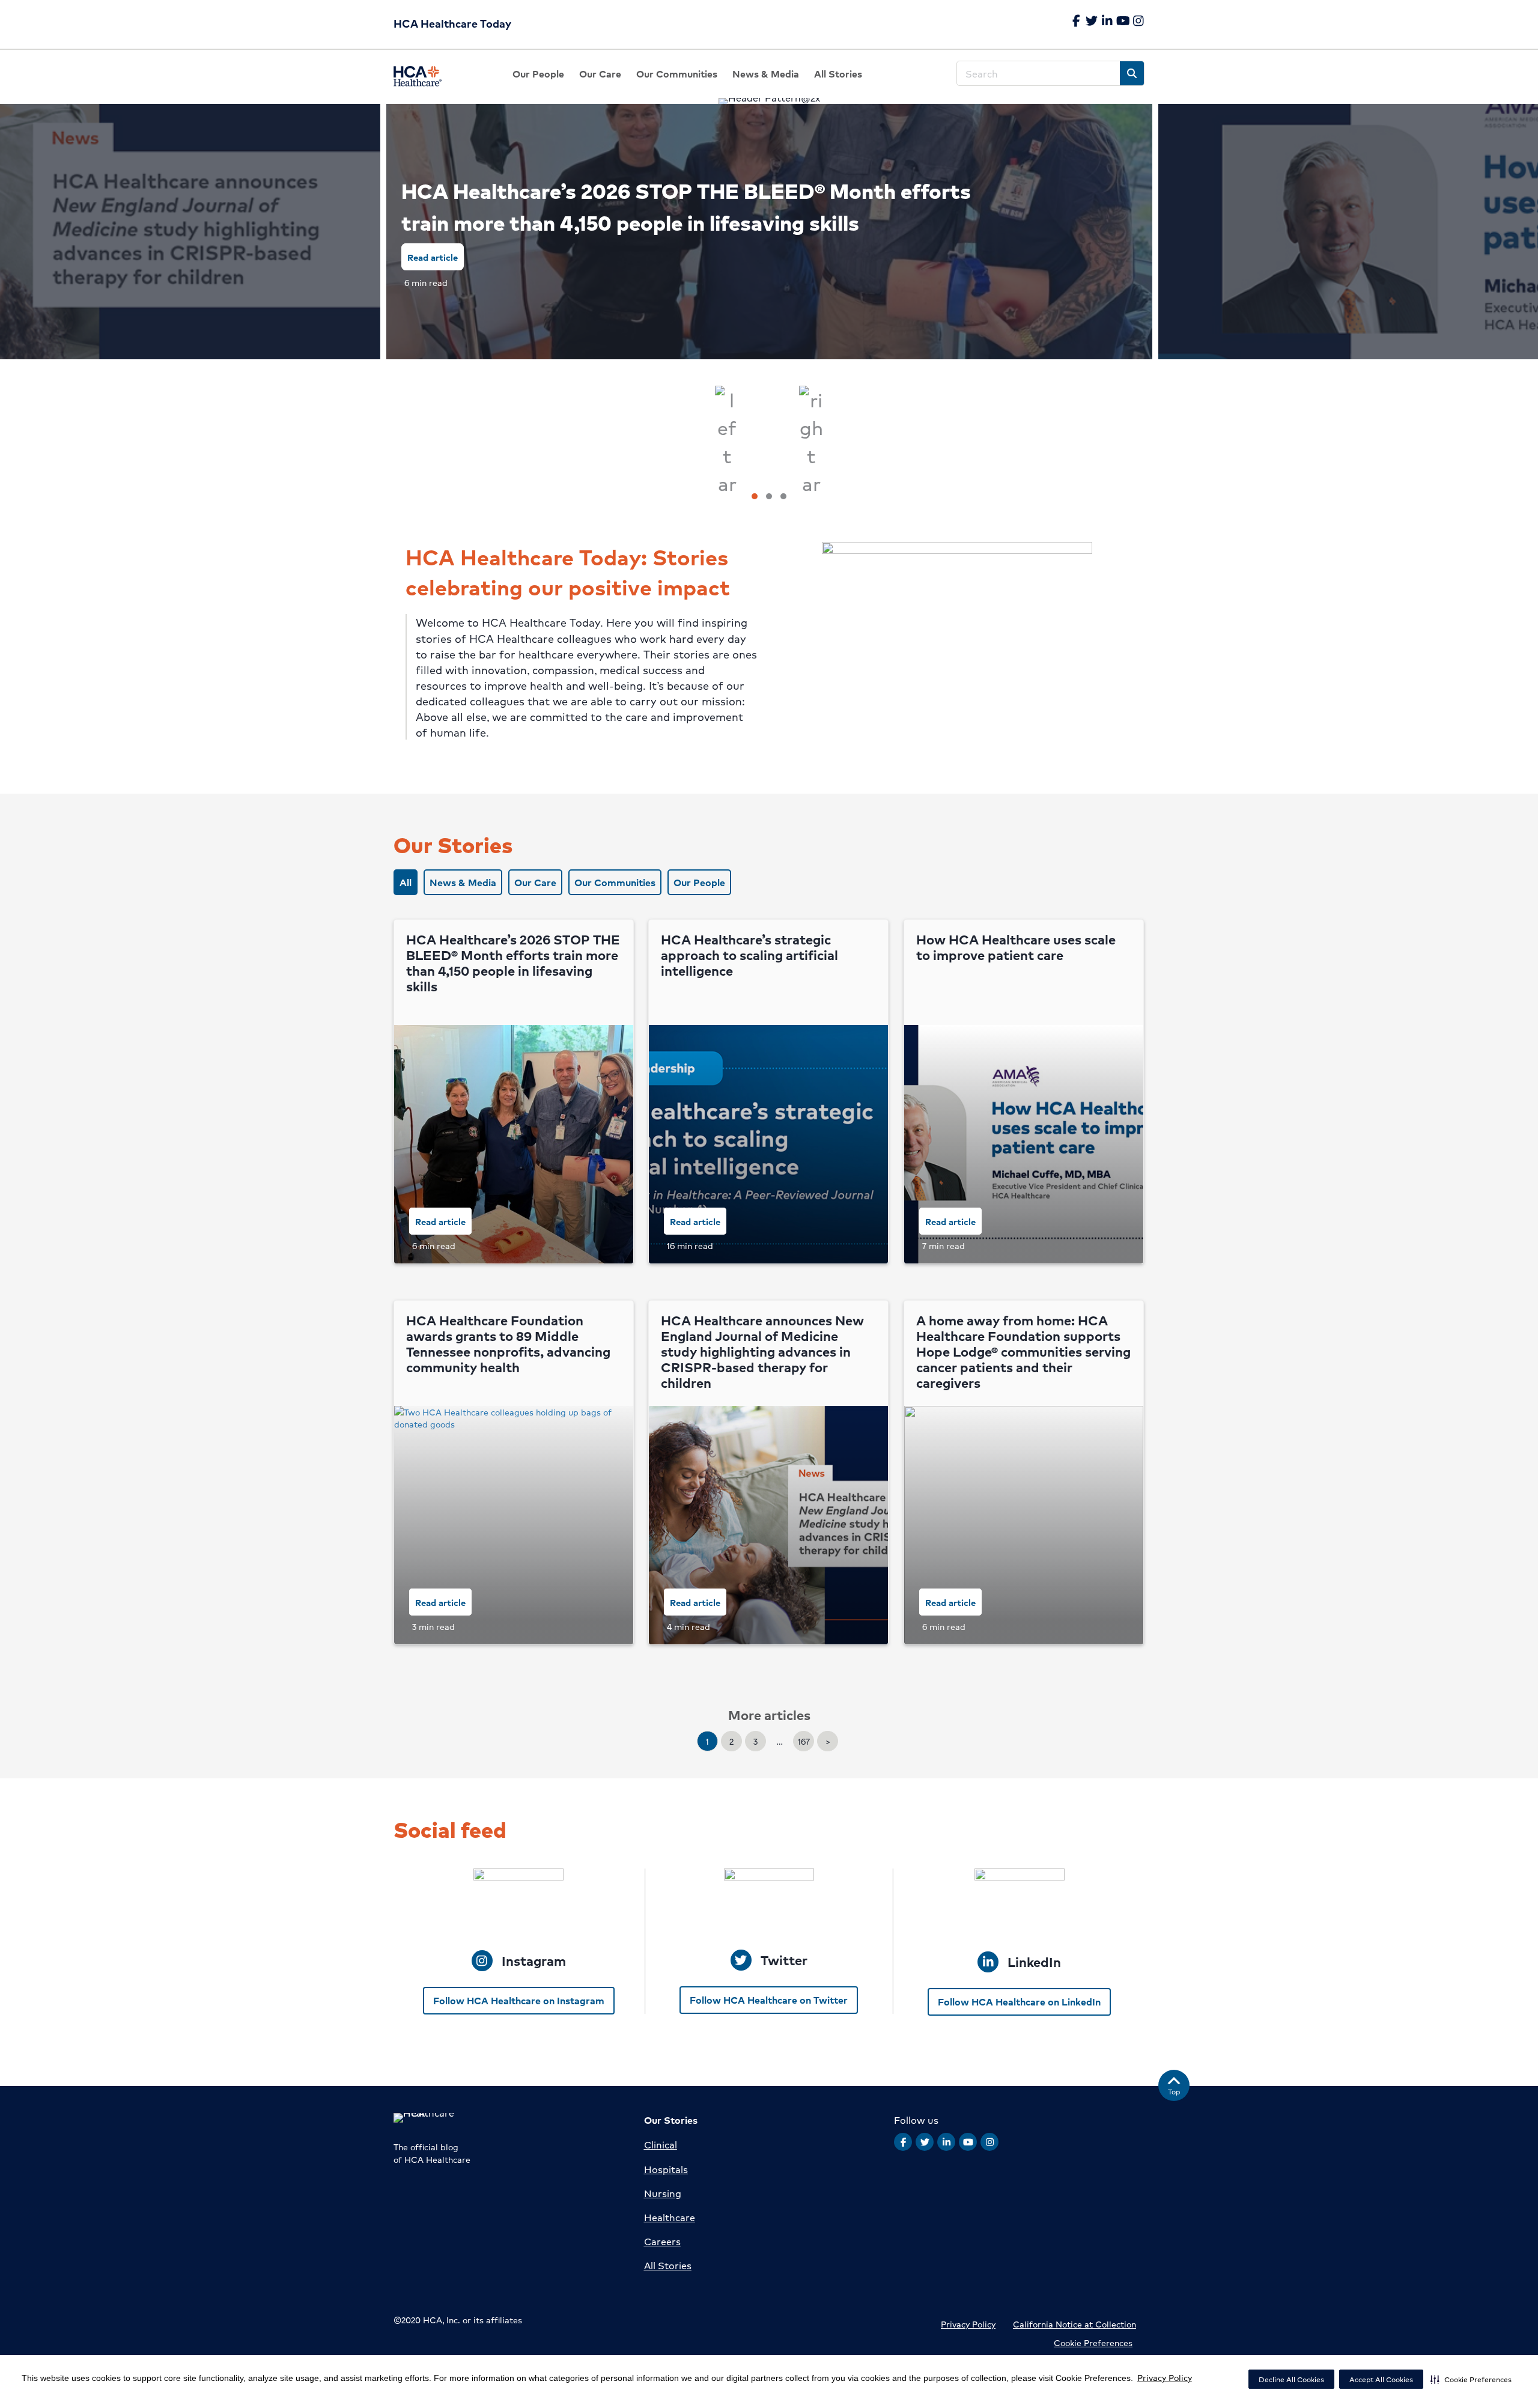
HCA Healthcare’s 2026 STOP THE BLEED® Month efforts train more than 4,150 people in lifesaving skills (686, 206)
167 (804, 1741)
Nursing (663, 2193)
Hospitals (666, 2169)
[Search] (1132, 73)
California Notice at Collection (1074, 2324)
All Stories (668, 2265)
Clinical (661, 2145)
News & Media (463, 882)
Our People (699, 882)
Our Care (535, 882)
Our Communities (615, 882)
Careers (662, 2241)
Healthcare (670, 2217)
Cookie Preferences (1093, 2343)
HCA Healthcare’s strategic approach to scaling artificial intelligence (749, 955)
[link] (538, 74)
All (406, 882)
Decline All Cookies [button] (1291, 2379)
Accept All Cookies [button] (1381, 2379)
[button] (1471, 2379)
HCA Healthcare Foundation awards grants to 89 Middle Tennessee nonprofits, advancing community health (508, 1344)
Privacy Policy (1165, 2377)
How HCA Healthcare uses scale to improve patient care (1016, 947)
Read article (433, 257)
